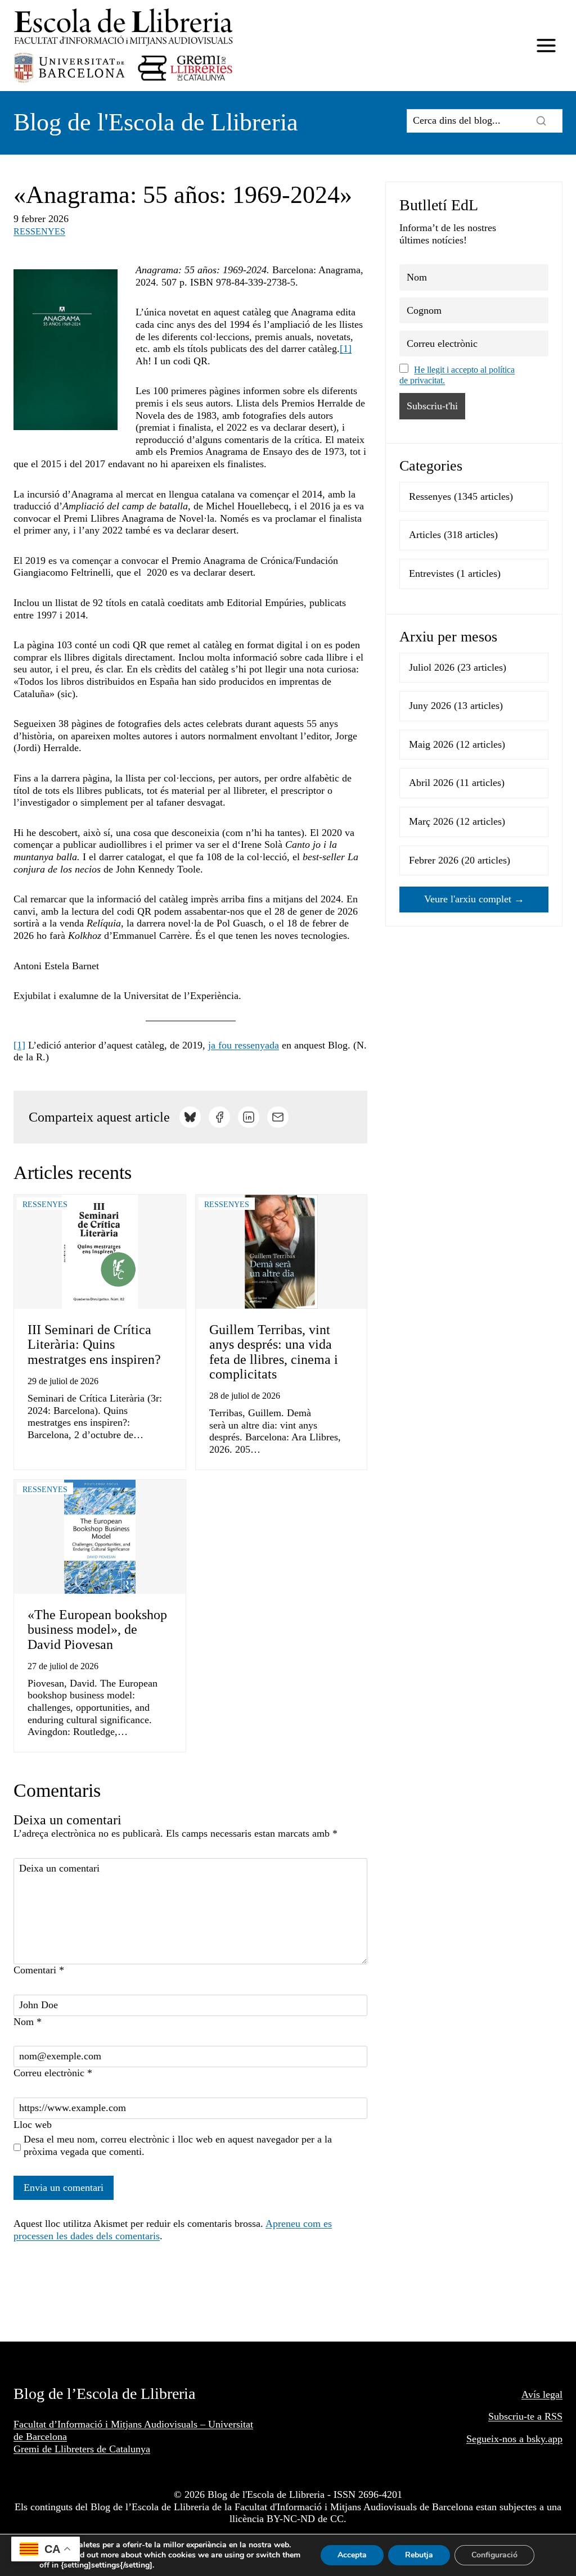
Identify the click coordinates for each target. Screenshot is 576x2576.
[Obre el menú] (546, 46)
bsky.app (544, 2439)
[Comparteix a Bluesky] (190, 1117)
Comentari (39, 1970)
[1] (346, 349)
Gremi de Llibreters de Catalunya (82, 2449)
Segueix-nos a (496, 2439)
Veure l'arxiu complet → (474, 899)
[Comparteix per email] (278, 1117)
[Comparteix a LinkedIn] (249, 1117)
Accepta (352, 2555)
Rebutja (419, 2555)
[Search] (541, 121)
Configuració (494, 2555)
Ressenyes (39, 231)
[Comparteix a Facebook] (219, 1117)
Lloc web (33, 2125)
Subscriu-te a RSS (525, 2416)
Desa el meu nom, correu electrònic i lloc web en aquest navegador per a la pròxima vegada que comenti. (178, 2145)
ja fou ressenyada (244, 1045)
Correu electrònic (53, 2073)
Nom (28, 2022)
